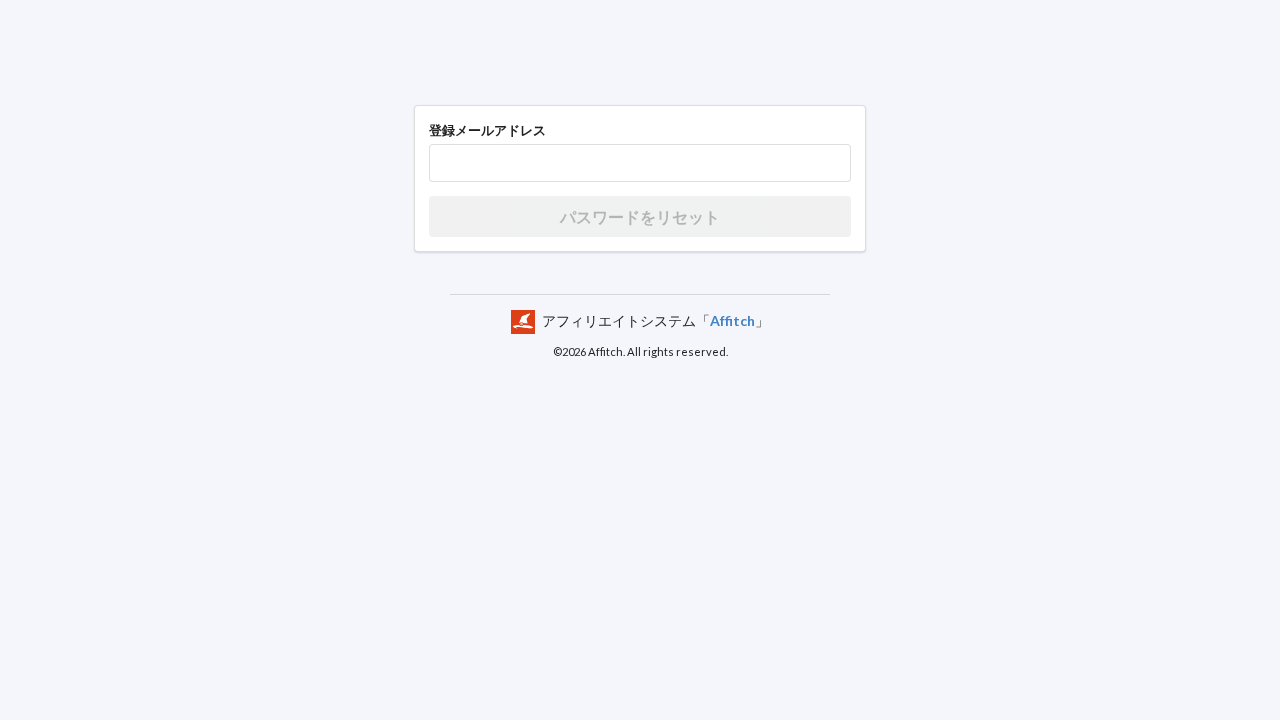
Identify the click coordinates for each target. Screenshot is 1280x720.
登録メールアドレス (487, 130)
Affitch (732, 320)
